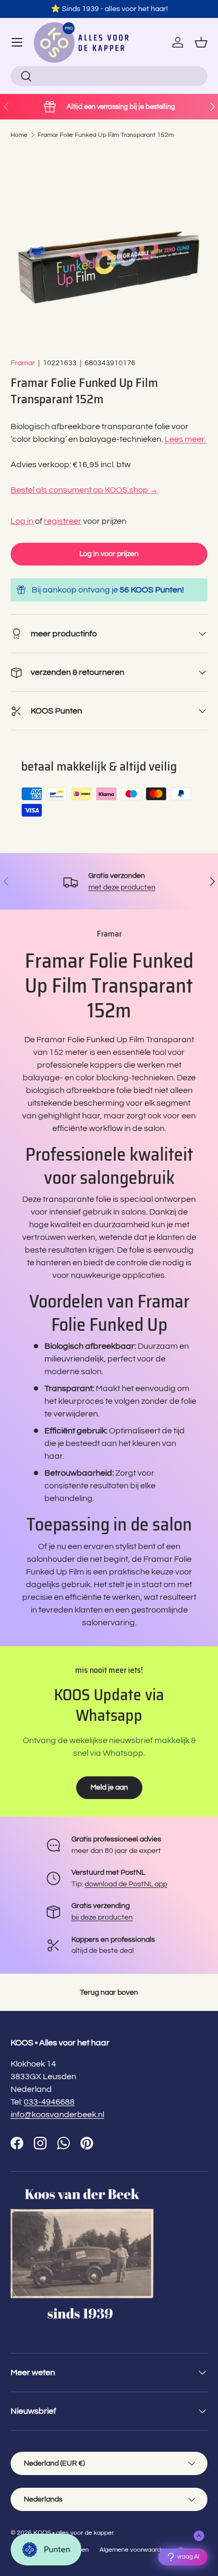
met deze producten (122, 887)
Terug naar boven (109, 1992)
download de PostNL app (126, 1884)
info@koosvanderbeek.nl (57, 2115)
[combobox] (109, 76)
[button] (201, 42)
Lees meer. (185, 439)
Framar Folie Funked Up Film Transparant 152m (106, 135)
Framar (23, 363)
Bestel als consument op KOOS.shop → (84, 490)
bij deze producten (102, 1917)
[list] (109, 248)
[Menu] (17, 42)
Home (19, 135)
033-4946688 (49, 2102)
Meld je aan (109, 1787)
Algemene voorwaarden (134, 2550)
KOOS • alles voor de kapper (73, 2533)
